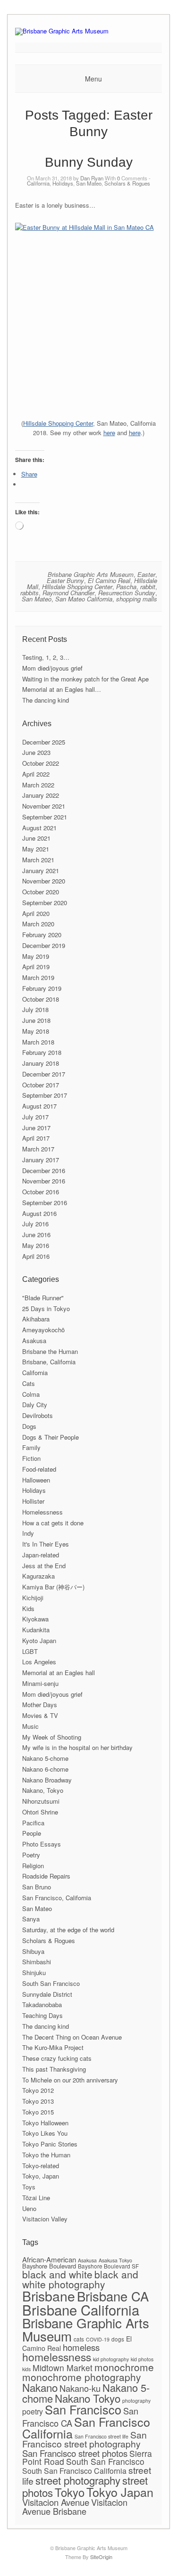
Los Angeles (39, 1662)
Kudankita (36, 1630)
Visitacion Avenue (56, 2502)
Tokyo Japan (120, 2492)
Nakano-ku (80, 2388)
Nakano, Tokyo (43, 1790)
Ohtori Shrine (40, 1812)
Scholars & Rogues (127, 183)
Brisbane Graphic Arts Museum (91, 574)
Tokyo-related (41, 2166)
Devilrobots (38, 1415)
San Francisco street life (101, 2436)
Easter (146, 574)
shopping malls (137, 599)
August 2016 (39, 1213)
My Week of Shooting (52, 1737)
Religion (33, 1866)
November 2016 (44, 1181)
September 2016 (45, 1203)
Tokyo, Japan (41, 2176)
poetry (33, 2411)
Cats (29, 1383)
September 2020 (45, 903)
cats (79, 2339)
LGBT (30, 1651)
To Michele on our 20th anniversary (70, 2080)
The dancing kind (46, 700)
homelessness (57, 2357)
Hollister (33, 1501)
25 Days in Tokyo (46, 1308)
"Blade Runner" (43, 1298)
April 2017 (36, 1138)
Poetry (31, 1855)
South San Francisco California (74, 2471)
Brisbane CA (113, 2296)
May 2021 (36, 849)
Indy (28, 1533)
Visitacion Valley (45, 2219)
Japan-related (41, 1555)
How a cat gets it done (53, 1523)
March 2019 (38, 977)
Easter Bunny (65, 580)
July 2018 (35, 1009)
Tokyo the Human (46, 2155)
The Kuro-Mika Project (53, 2047)
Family (31, 1447)
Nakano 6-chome (45, 1769)
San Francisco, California (57, 1898)
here (109, 433)
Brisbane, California (49, 1362)
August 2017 (39, 1106)
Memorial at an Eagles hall (59, 1673)
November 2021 (44, 806)
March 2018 (38, 1042)
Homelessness (42, 1512)
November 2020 (44, 881)
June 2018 (36, 1020)
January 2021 (41, 871)
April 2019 (36, 967)
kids (26, 2369)
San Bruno (37, 1887)
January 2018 (41, 1063)
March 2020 (38, 924)
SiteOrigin (101, 2557)
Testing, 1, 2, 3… (46, 657)
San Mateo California (84, 599)
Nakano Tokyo (88, 2398)
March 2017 (38, 1149)
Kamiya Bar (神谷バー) (53, 1587)
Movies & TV (40, 1715)
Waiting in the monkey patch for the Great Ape (85, 679)
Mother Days (40, 1705)
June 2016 (36, 1235)
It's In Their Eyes (46, 1544)
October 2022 (41, 763)
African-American (49, 2259)
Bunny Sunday (89, 162)
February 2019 (42, 988)
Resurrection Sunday (127, 593)
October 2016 (41, 1192)
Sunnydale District (47, 1994)
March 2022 (38, 785)
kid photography (111, 2359)
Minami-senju (40, 1683)
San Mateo (89, 183)
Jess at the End (44, 1566)
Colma (31, 1394)
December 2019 (44, 945)
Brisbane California (81, 2309)
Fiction (31, 1458)
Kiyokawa (35, 1619)
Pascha (126, 587)
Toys (29, 2187)
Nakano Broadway (47, 1780)
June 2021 (36, 838)
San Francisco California (86, 2427)
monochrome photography (82, 2377)
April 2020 (36, 913)
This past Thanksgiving (54, 2069)
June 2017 (36, 1128)
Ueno (29, 2208)
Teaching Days (42, 2015)
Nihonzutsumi (41, 1801)
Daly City (35, 1405)
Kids (28, 1608)
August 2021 (39, 828)
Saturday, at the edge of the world (68, 1930)
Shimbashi (37, 1962)
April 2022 (36, 774)
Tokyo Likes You (45, 2133)
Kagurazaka (38, 1576)
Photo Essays (42, 1844)
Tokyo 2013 (38, 2101)
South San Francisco (51, 1983)
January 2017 (41, 1160)
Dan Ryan (92, 178)
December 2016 (44, 1171)
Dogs (29, 1426)
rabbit (148, 587)
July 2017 (35, 1117)
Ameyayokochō (43, 1330)
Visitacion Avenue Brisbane (75, 2507)
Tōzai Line (36, 2198)
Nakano (40, 2387)
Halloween (36, 1480)
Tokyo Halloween (45, 2123)
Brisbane (49, 2296)
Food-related (39, 1469)
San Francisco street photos (75, 2453)
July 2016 (35, 1224)
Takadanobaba (42, 2005)
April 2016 (36, 1256)
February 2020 (42, 935)
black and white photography (80, 2279)
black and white (57, 2274)
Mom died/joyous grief (52, 668)
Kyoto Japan (39, 1640)
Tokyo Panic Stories (50, 2144)
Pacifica (33, 1823)
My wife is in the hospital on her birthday (77, 1747)
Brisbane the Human (50, 1351)
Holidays (63, 183)
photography (136, 2401)
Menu (93, 79)
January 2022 (41, 795)
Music (30, 1726)
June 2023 (36, 752)
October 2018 (41, 999)
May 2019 (36, 956)
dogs (118, 2339)
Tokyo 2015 (38, 2112)
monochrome (124, 2367)
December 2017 (44, 1074)
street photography (78, 2480)
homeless (81, 2347)
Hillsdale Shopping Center (58, 423)
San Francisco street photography (84, 2439)
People (32, 1833)
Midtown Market (63, 2368)
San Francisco (83, 2409)
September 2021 (45, 817)
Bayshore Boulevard (49, 2266)
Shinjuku (34, 1973)
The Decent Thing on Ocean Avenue (72, 2037)
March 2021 (38, 860)
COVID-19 (98, 2339)
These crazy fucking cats (57, 2058)
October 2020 (41, 892)
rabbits (29, 593)
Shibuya (33, 1951)
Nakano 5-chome (45, 1758)
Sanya (31, 1919)
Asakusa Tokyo (115, 2260)
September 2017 (45, 1095)
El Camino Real (109, 580)
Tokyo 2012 (38, 2090)
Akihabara (36, 1319)
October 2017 (41, 1085)
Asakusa (34, 1341)
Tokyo (70, 2492)
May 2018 (36, 1031)
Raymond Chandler (68, 593)
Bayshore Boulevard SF (108, 2266)
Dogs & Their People (51, 1437)
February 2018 (42, 1052)
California (38, 183)
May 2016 (36, 1245)
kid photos (142, 2359)
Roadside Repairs (46, 1876)
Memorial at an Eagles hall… (62, 689)
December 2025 (44, 742)
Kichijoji (33, 1598)
